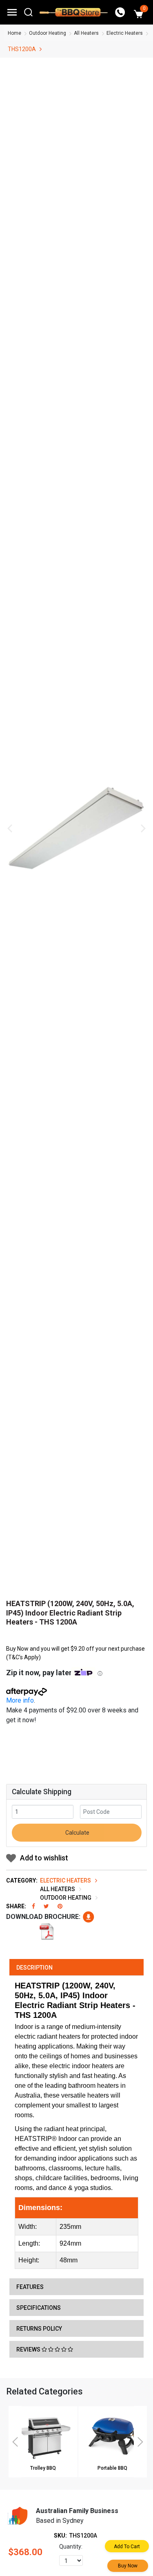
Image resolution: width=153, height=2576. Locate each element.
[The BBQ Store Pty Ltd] (74, 12)
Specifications (39, 2308)
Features (30, 2287)
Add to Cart (127, 2547)
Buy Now (128, 2566)
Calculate (77, 1833)
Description (34, 1968)
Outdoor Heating (48, 33)
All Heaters (86, 33)
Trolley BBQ (43, 2468)
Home (14, 33)
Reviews (29, 2349)
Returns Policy (39, 2329)
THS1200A (22, 49)
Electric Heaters (125, 33)
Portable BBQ (112, 2468)
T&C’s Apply (23, 1657)
